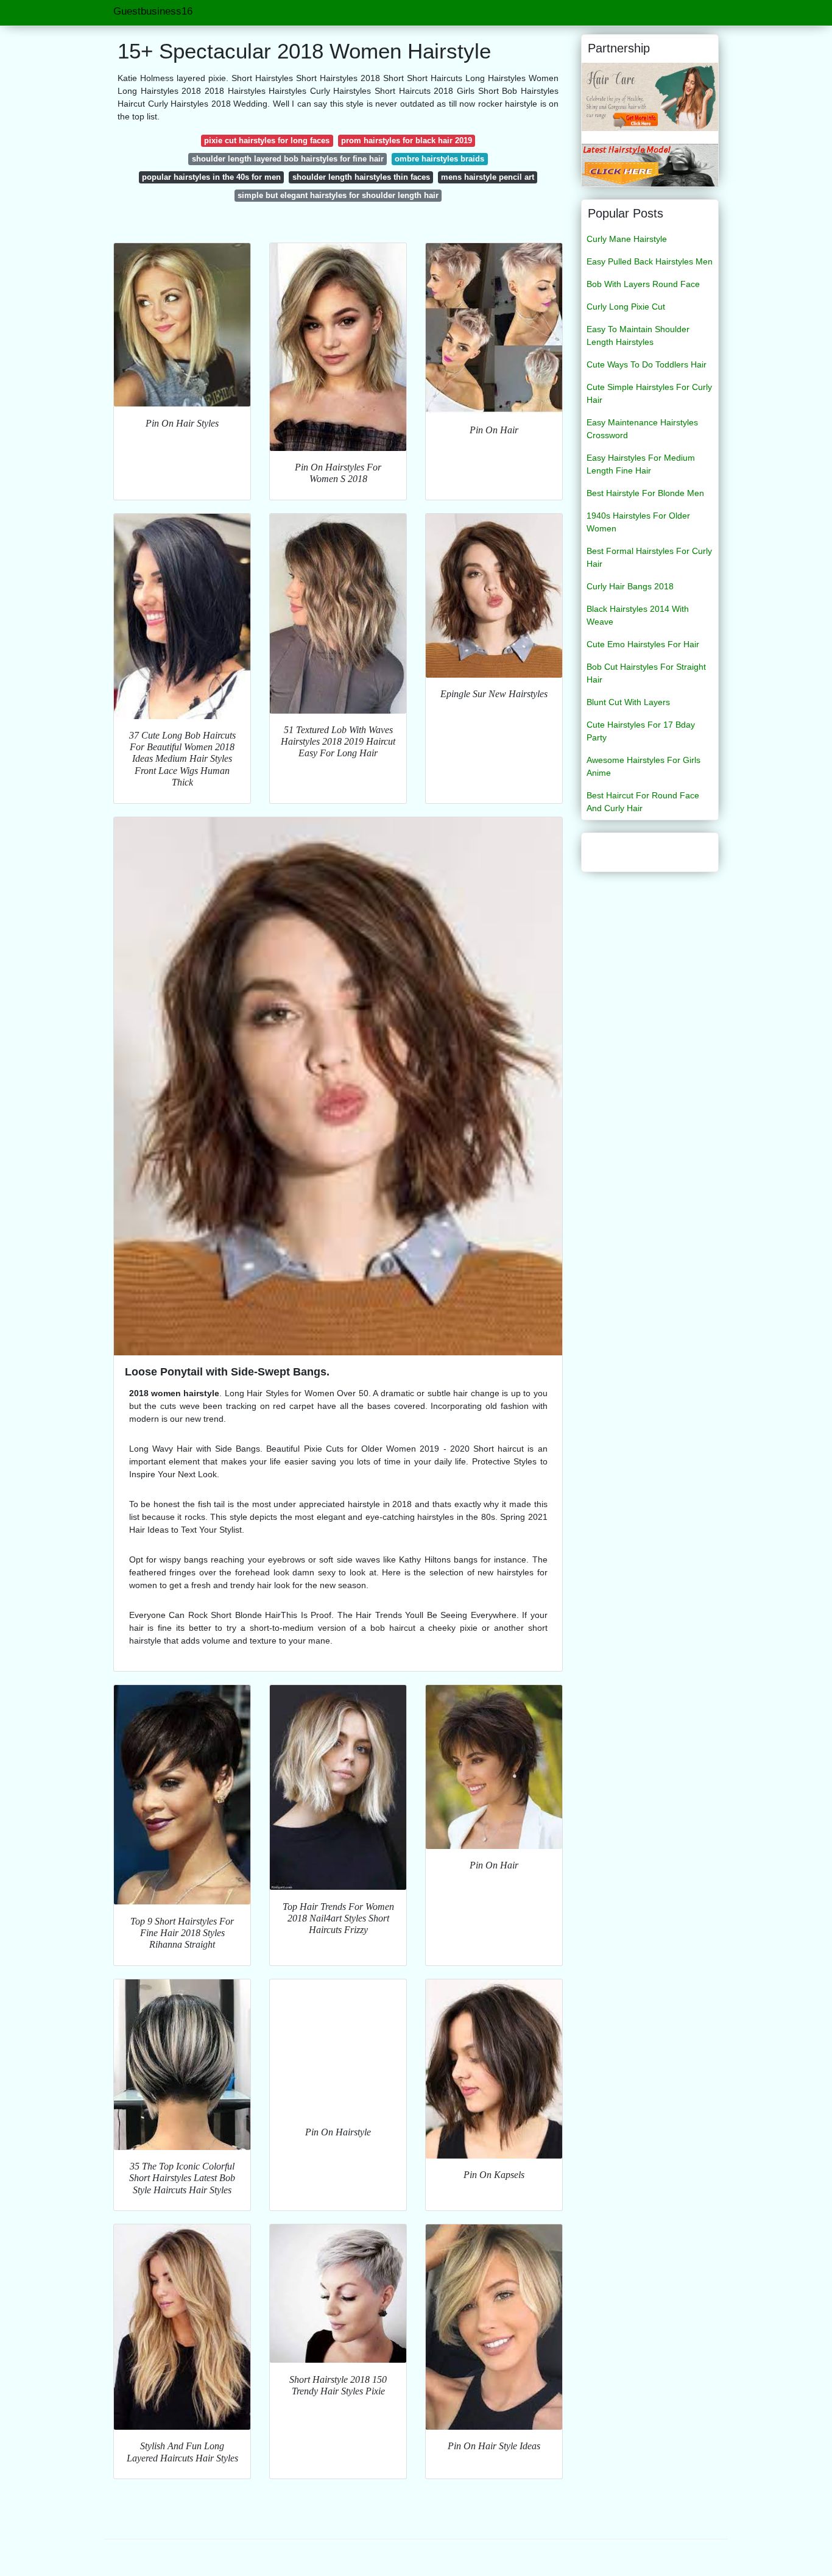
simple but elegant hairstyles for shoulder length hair (338, 195)
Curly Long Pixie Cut (626, 307)
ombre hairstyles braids (439, 159)
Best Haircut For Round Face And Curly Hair (643, 802)
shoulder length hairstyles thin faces (361, 177)
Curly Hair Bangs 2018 (630, 586)
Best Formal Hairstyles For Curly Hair (649, 557)
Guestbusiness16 (153, 11)
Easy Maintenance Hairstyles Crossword (642, 429)
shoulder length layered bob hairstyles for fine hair (288, 159)
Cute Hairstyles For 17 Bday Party (641, 731)
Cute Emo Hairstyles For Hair (643, 644)
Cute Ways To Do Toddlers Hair (647, 364)
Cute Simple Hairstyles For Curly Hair (649, 393)
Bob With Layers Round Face (643, 284)
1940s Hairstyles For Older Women (638, 522)
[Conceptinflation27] (650, 165)
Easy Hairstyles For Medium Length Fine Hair (641, 464)
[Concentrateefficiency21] (650, 96)
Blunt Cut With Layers (628, 702)
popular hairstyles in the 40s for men (211, 177)
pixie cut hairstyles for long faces (267, 140)
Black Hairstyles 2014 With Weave (638, 615)
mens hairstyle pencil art (488, 177)
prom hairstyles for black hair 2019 (407, 140)
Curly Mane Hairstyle (627, 239)
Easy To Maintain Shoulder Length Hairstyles (638, 335)
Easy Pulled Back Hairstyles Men (650, 261)
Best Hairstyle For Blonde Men (645, 493)
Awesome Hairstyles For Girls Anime (643, 766)
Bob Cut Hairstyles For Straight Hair (646, 673)
